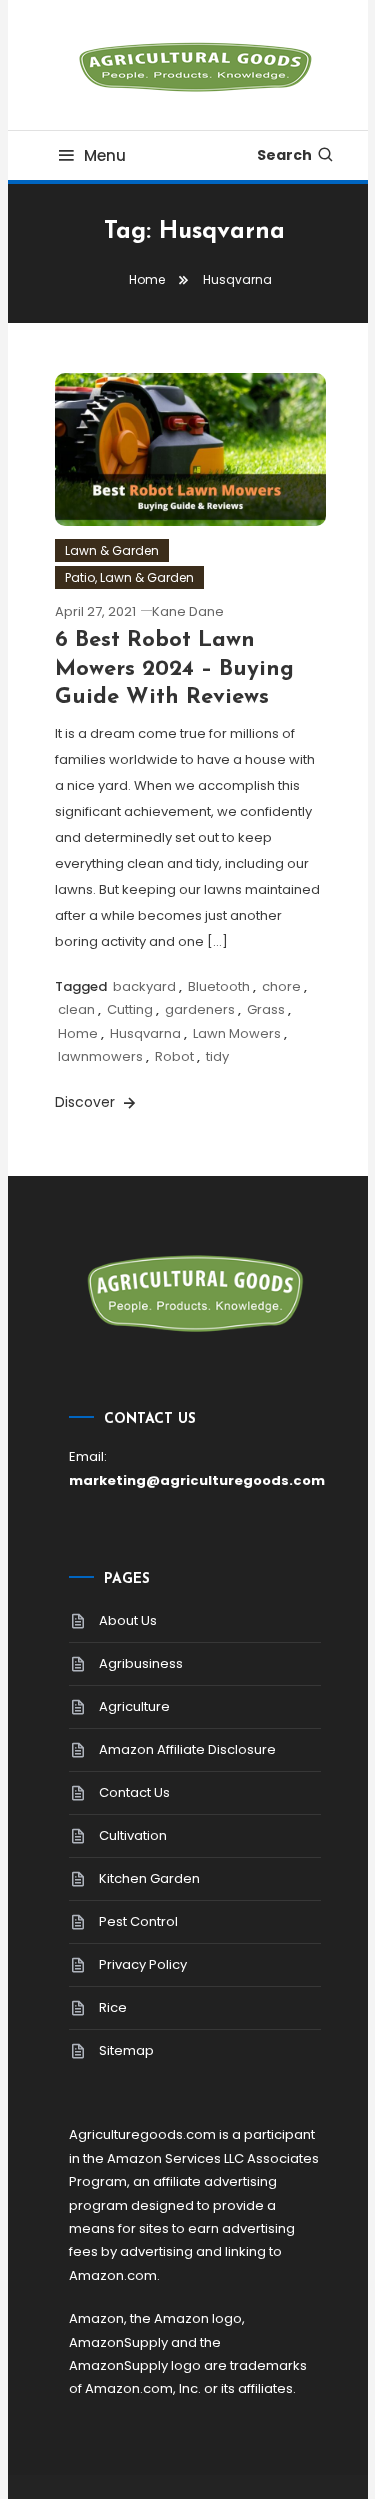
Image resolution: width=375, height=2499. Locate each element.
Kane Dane (188, 611)
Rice (113, 2007)
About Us (128, 1620)
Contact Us (134, 1792)
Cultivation (133, 1835)
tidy (217, 1056)
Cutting (130, 1009)
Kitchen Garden (149, 1878)
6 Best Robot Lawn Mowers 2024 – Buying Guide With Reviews (174, 669)
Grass (266, 1009)
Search (284, 155)
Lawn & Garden (112, 550)
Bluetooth (219, 986)
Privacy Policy (143, 1964)
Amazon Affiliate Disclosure (187, 1749)
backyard (144, 986)
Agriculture (134, 1706)
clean (76, 1009)
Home (78, 1033)
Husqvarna (145, 1033)
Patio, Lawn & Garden (129, 577)
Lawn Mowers (237, 1033)
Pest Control (138, 1921)
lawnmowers (100, 1056)
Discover (87, 1102)
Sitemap (126, 2050)
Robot (174, 1056)
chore (281, 986)
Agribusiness (141, 1663)
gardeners (200, 1009)
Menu (105, 155)
